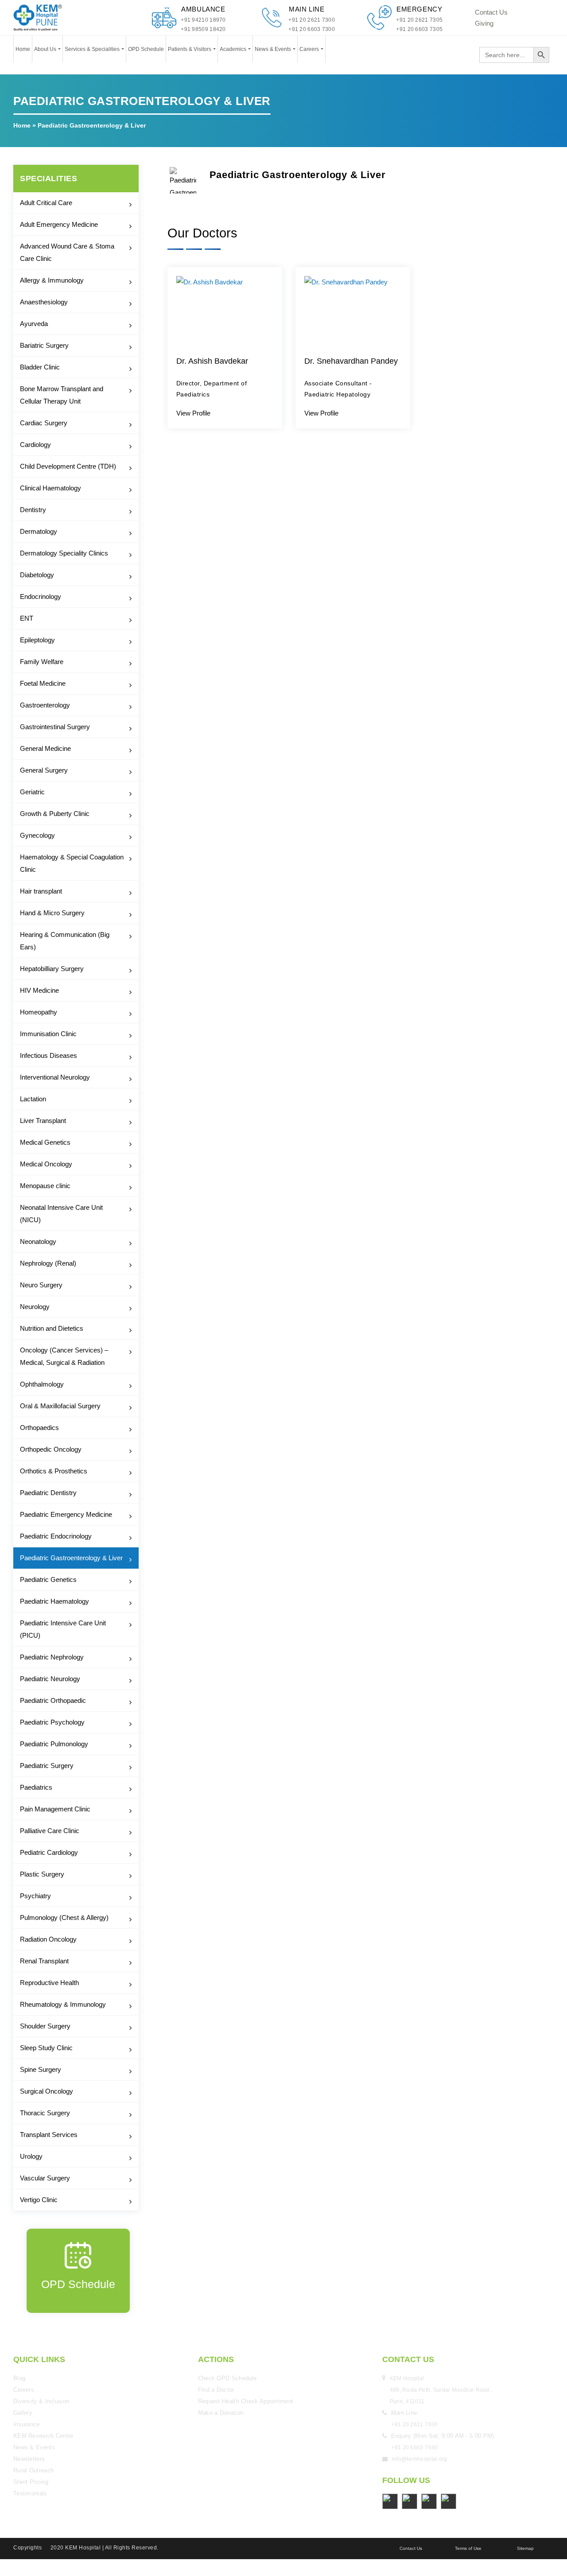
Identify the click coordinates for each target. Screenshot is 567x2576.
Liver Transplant (43, 1121)
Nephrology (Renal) (48, 1263)
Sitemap (525, 2548)
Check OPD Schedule (227, 2378)
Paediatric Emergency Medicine (66, 1514)
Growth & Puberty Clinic (55, 814)
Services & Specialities (93, 49)
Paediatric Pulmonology (54, 1744)
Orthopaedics (39, 1428)
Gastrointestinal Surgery (55, 727)
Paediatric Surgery (47, 1766)
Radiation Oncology (48, 1939)
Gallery (23, 2413)
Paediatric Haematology (54, 1601)
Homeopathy (39, 1012)
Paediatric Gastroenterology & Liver (71, 1558)
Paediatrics (36, 1787)
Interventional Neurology (55, 1077)
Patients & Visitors (190, 49)
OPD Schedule (146, 49)
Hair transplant (41, 891)
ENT (27, 618)
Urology (31, 2156)
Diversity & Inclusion (41, 2401)
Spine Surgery (41, 2069)
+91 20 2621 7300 (312, 20)
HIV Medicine (39, 990)
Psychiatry (35, 1896)
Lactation (33, 1099)
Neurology (35, 1307)
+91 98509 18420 (203, 29)
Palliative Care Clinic (50, 1831)
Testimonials (30, 2493)
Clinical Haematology (50, 488)
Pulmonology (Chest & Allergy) (64, 1917)
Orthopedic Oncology (51, 1449)
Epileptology (37, 640)
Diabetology (37, 575)
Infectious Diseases (49, 1055)
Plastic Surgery (42, 1874)
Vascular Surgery (45, 2178)
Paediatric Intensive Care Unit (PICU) (63, 1629)
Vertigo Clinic (39, 2200)
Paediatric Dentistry (48, 1493)
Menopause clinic (45, 1186)
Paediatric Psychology (52, 1722)
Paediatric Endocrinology (56, 1536)
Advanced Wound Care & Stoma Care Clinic (67, 252)
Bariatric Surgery (44, 345)
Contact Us (491, 12)
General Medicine (45, 748)
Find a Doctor (216, 2390)
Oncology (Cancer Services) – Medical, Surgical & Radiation (64, 1356)
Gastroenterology (45, 705)
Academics (234, 49)
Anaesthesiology (44, 302)
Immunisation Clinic (48, 1034)
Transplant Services (49, 2135)
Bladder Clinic (40, 367)
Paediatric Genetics (48, 1579)
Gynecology (37, 835)
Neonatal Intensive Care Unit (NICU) (61, 1214)
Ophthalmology (42, 1384)
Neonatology (38, 1241)
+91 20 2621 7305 (419, 20)
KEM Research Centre (43, 2436)
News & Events (274, 49)
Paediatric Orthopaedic (53, 1700)
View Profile (193, 413)
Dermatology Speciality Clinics (64, 553)
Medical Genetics (45, 1142)
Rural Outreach (33, 2470)
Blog (19, 2378)
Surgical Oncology (47, 2091)
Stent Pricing (31, 2482)
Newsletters (29, 2459)
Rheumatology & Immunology (63, 2004)
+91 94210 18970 (203, 20)
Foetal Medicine (43, 683)
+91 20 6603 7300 (312, 29)
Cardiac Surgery (44, 423)
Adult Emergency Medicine (59, 224)
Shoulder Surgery (45, 2026)
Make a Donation (221, 2413)
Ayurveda (34, 324)
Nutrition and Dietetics (52, 1328)
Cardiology (35, 445)
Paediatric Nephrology (52, 1657)
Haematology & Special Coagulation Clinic (72, 863)
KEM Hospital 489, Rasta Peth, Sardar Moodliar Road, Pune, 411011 (441, 2390)
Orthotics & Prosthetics (54, 1471)
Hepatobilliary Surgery (52, 969)
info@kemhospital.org (420, 2459)
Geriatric (32, 792)
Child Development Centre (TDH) (68, 466)
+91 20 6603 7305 (419, 29)
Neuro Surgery (41, 1285)
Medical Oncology (46, 1164)
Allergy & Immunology (52, 280)
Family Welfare (42, 662)
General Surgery (44, 770)
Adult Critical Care (46, 203)
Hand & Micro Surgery (52, 913)
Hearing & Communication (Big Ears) (65, 941)
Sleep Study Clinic (46, 2048)
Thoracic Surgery (45, 2113)
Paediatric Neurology (50, 1679)
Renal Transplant (44, 1961)
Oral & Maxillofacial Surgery (60, 1406)
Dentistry (33, 510)
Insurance (27, 2424)
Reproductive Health (49, 1983)
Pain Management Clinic (55, 1809)
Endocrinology (41, 596)
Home (23, 49)
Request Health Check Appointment (246, 2401)
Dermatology (39, 531)
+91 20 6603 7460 (414, 2448)
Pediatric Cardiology (49, 1852)
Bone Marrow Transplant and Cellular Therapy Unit (62, 395)
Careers (310, 49)
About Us (46, 49)
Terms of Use (468, 2548)
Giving (484, 23)
